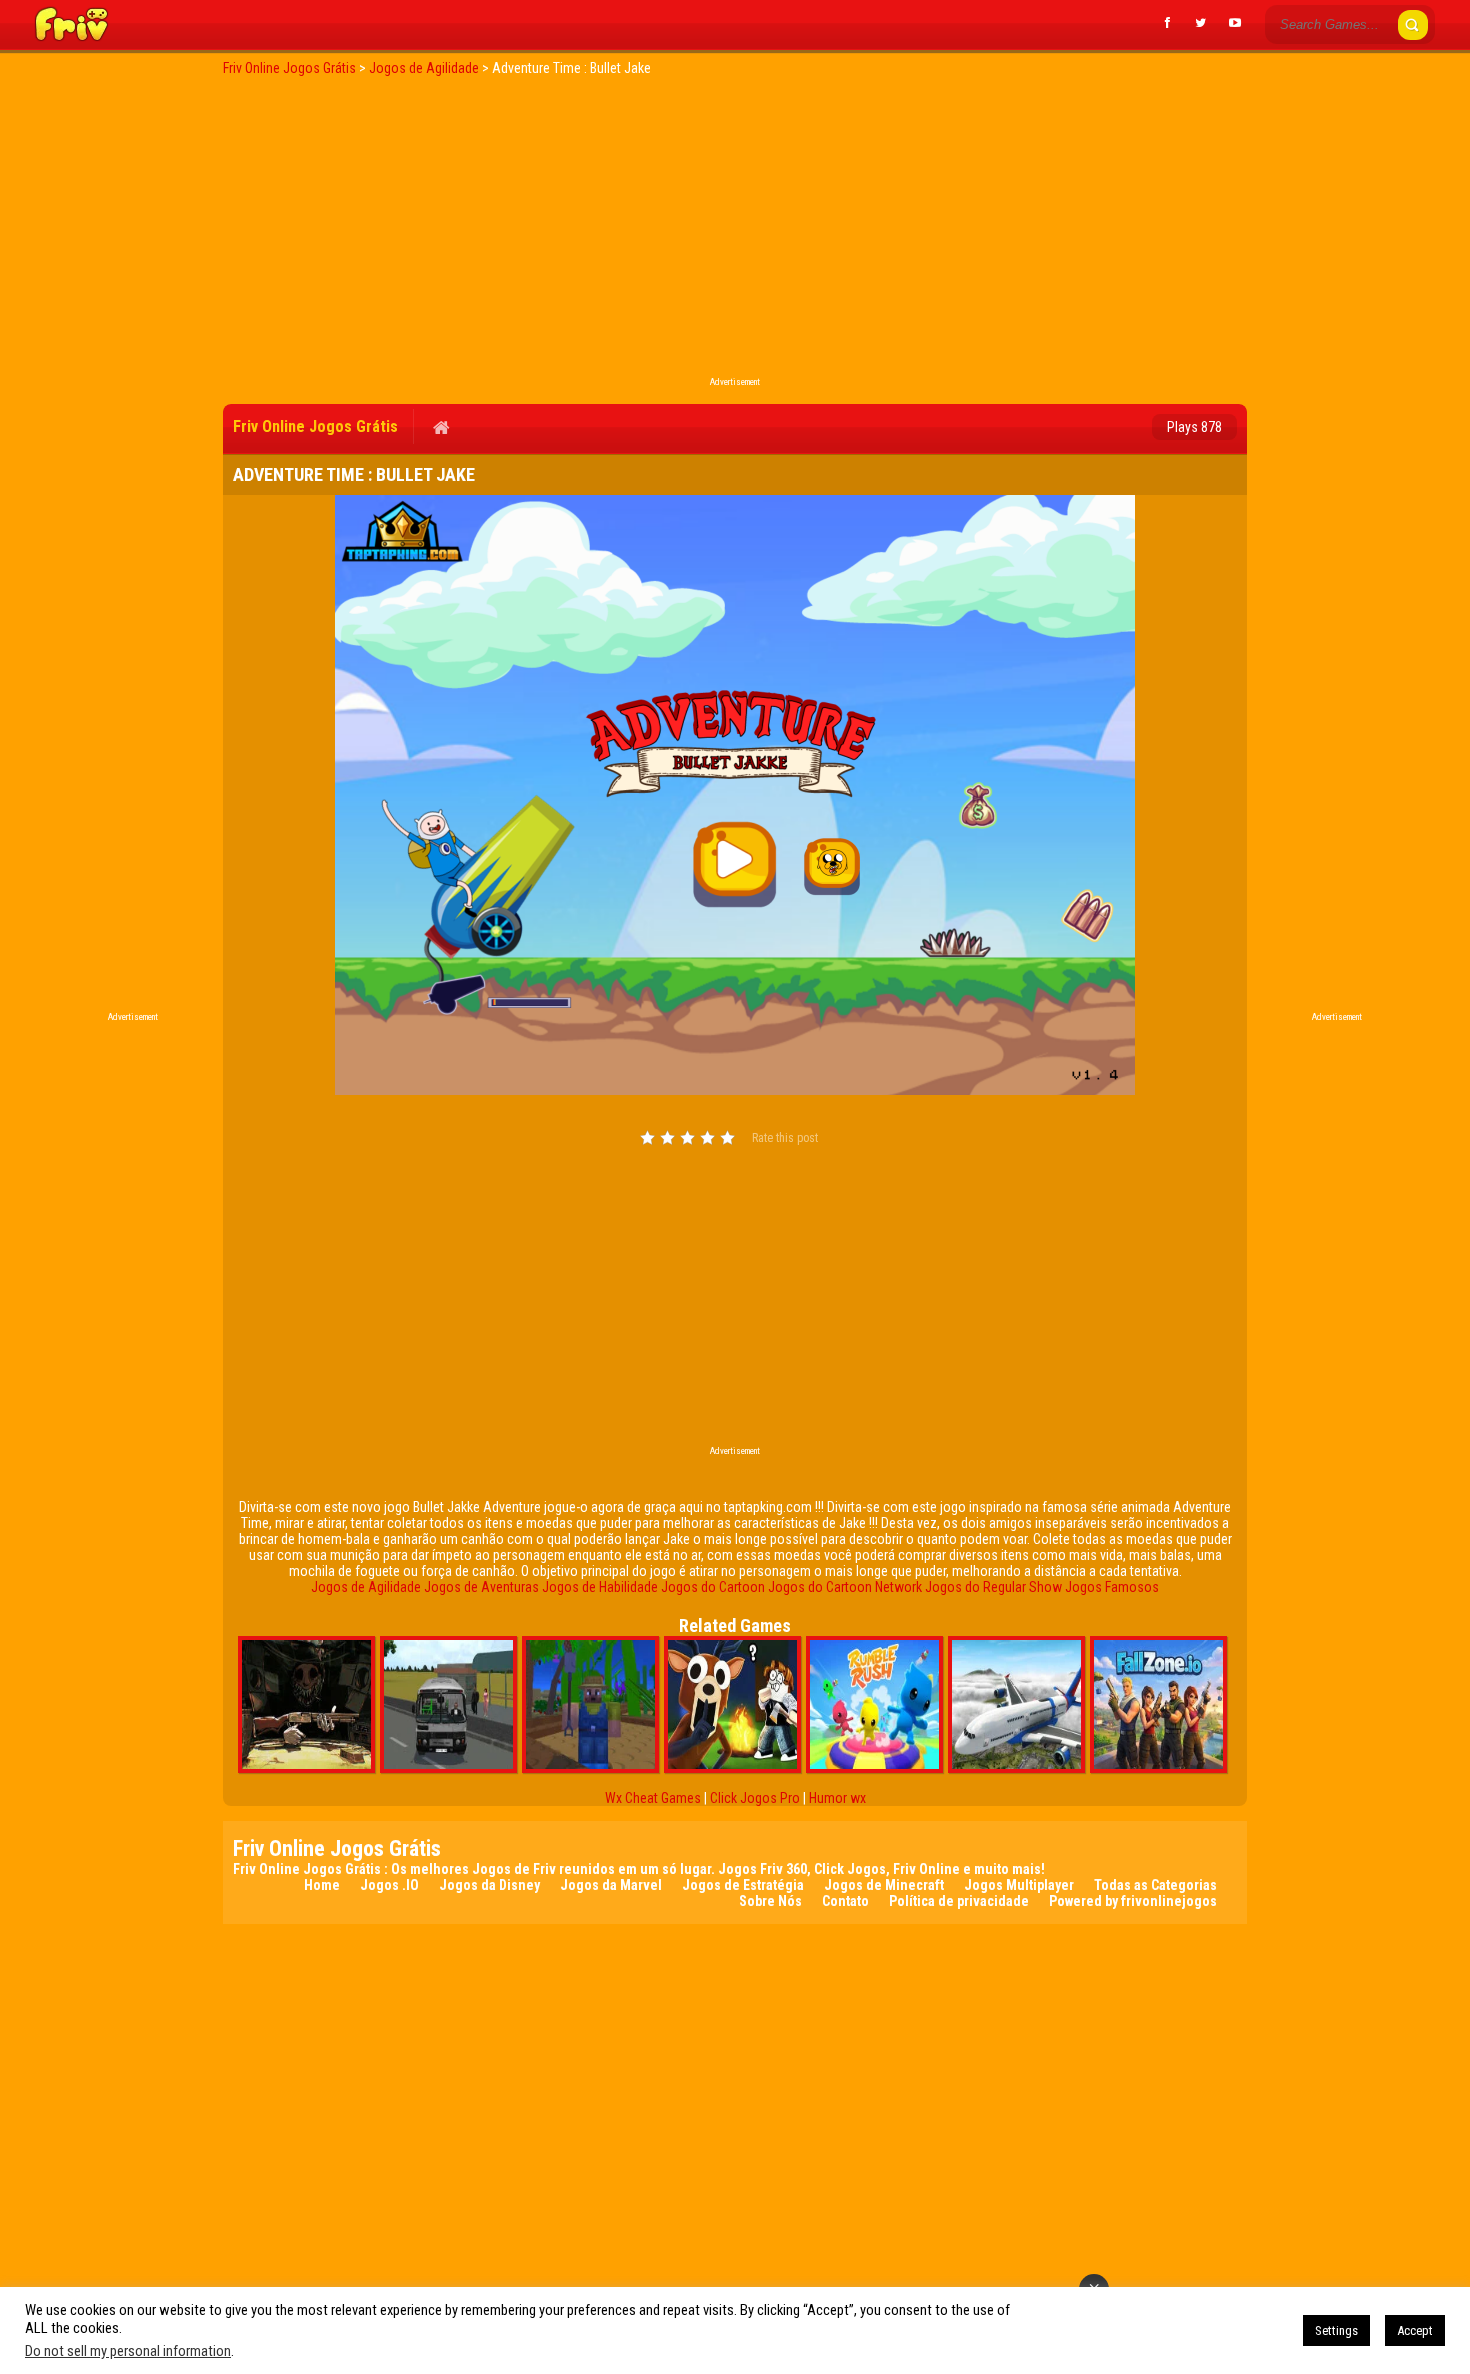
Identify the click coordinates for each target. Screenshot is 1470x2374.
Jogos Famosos (1112, 1587)
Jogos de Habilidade (600, 1587)
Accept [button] (1415, 2330)
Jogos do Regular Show (993, 1587)
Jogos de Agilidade (366, 1587)
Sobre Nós (770, 1901)
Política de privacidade (959, 1901)
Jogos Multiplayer (1019, 1885)
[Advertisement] (735, 232)
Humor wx (837, 1798)
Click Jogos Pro (755, 1798)
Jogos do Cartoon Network (845, 1587)
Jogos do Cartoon (713, 1587)
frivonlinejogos (1169, 1901)
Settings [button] (1336, 2330)
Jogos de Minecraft (884, 1885)
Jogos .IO (389, 1885)
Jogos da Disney (489, 1885)
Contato (845, 1901)
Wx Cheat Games (653, 1798)
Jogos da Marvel (611, 1885)
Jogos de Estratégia (743, 1885)
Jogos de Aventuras (481, 1587)
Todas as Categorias (1155, 1885)
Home (322, 1885)
